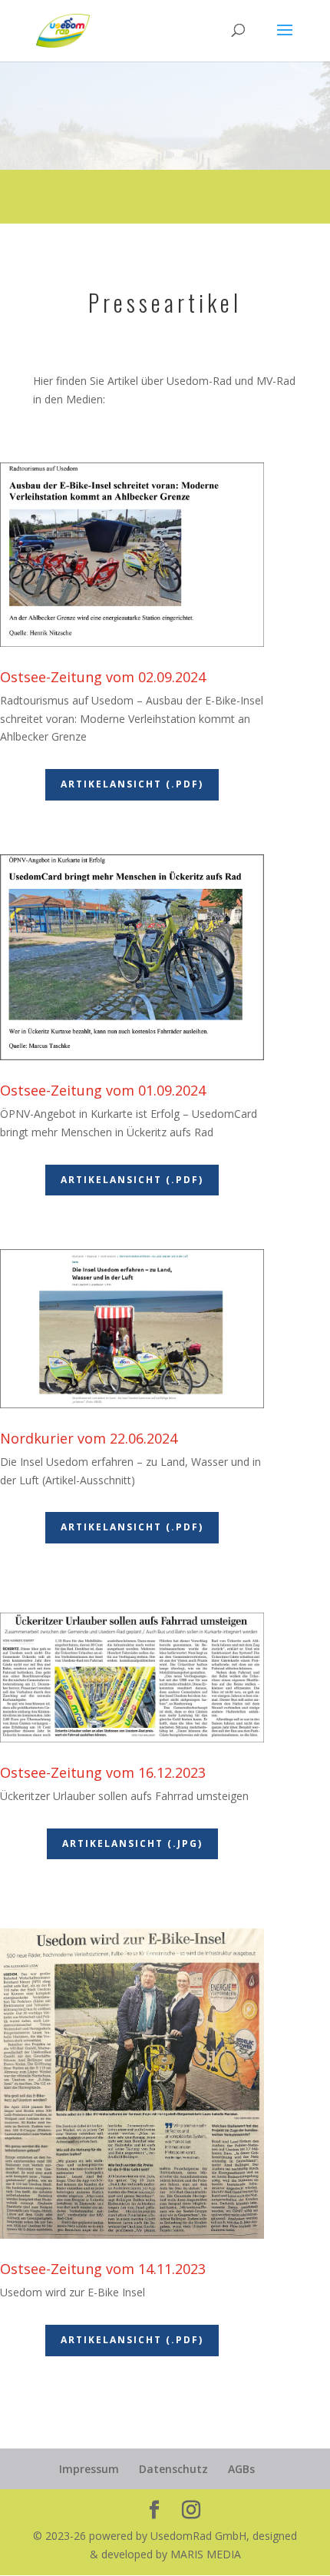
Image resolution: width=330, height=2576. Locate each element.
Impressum (89, 2469)
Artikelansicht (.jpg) (132, 1843)
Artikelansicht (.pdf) (132, 784)
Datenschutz (173, 2469)
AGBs (241, 2469)
